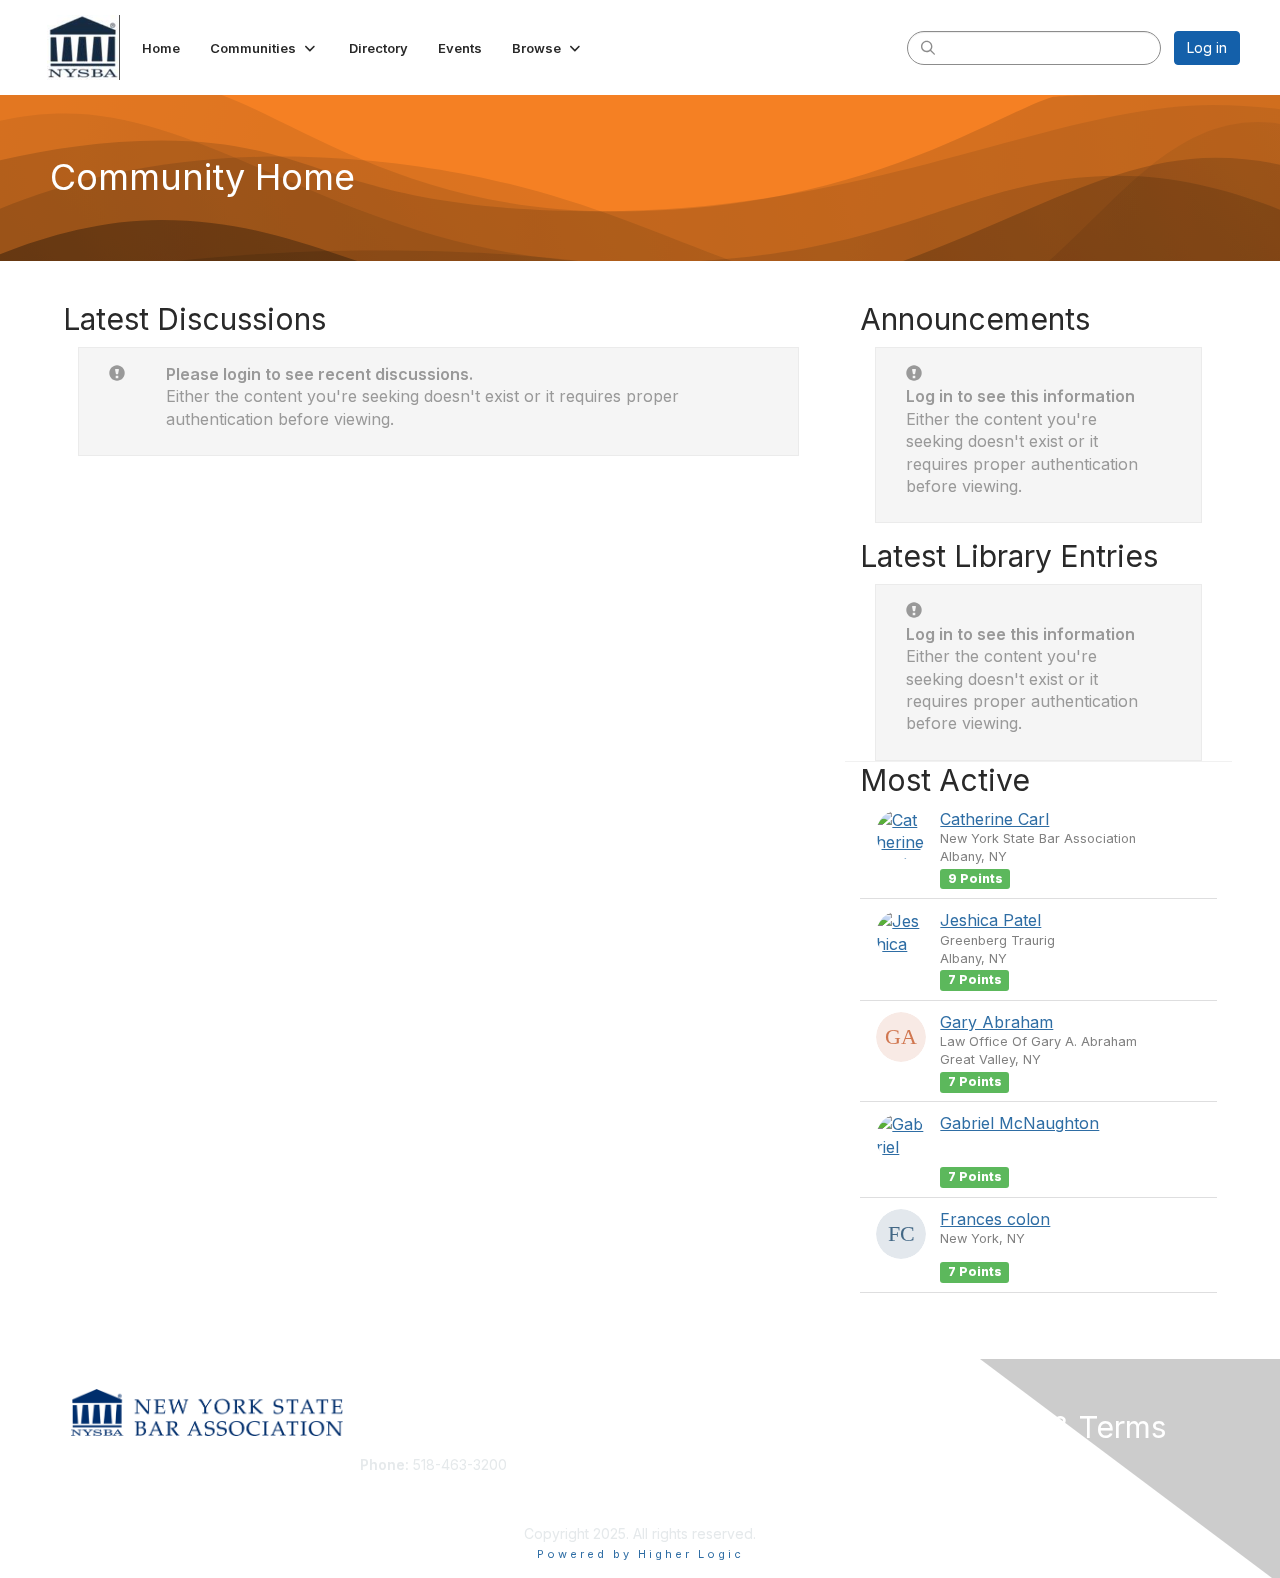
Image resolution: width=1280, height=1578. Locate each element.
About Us (967, 1464)
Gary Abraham (996, 1022)
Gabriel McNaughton (1019, 1123)
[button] (264, 48)
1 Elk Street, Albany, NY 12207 (457, 1494)
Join (662, 1464)
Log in (1207, 47)
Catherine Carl (994, 819)
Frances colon (995, 1219)
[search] (928, 47)
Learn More (686, 1503)
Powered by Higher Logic (640, 1554)
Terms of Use (981, 1484)
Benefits (675, 1484)
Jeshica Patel (990, 920)
